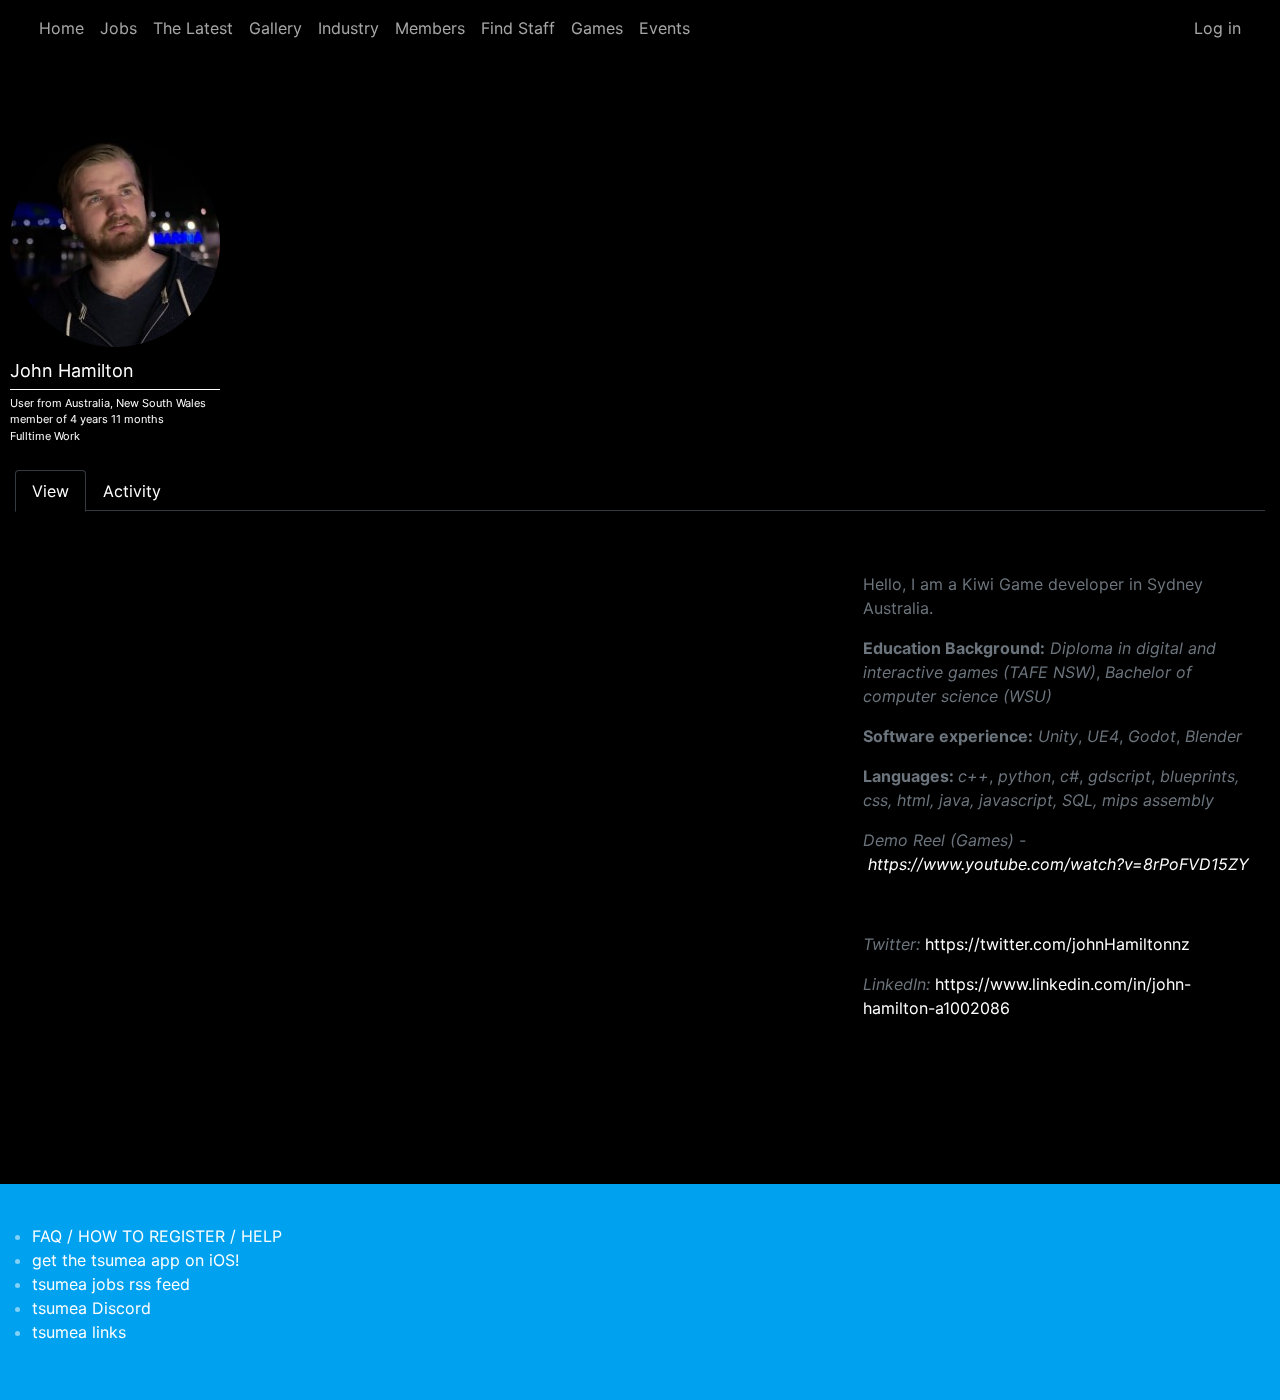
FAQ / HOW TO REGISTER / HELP (157, 1236)
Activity (132, 491)
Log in (1217, 28)
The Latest (193, 28)
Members (430, 28)
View (50, 491)
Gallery (275, 28)
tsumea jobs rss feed (111, 1284)
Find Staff (518, 28)
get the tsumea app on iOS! (135, 1260)
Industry (348, 28)
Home (61, 28)
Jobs (118, 28)
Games (597, 28)
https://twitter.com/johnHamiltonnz (1057, 944)
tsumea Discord (91, 1308)
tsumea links (79, 1332)
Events (664, 28)
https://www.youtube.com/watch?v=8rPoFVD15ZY (1058, 864)
